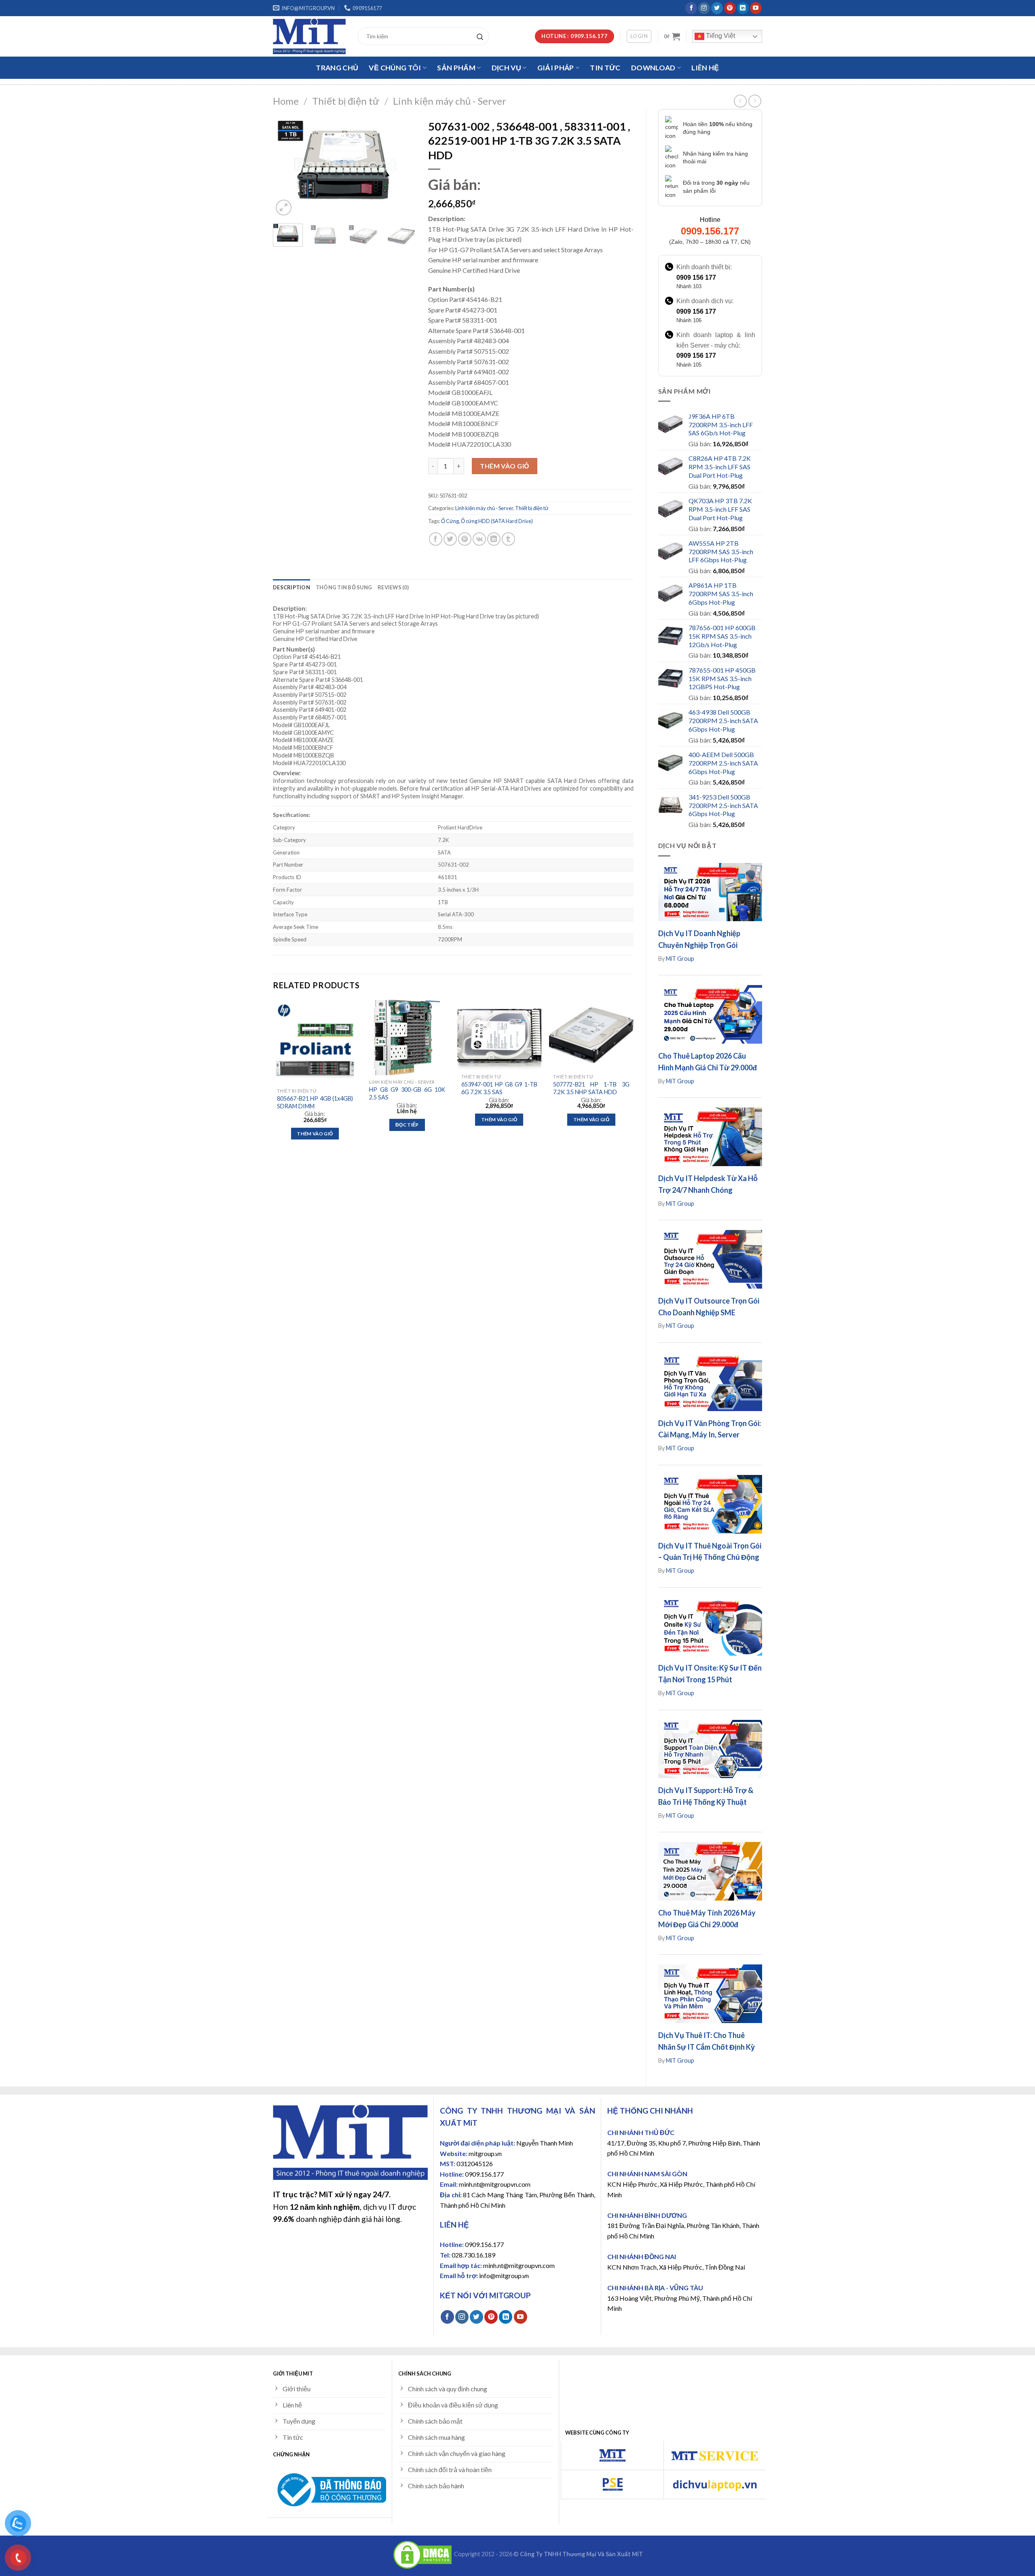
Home (286, 101)
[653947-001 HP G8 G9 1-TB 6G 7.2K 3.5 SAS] (499, 1035)
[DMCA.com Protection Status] (422, 2554)
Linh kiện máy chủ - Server (450, 101)
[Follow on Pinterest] (730, 8)
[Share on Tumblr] (508, 539)
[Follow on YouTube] (756, 8)
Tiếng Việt (720, 36)
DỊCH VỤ (506, 68)
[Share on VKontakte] (479, 539)
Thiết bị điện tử (346, 101)
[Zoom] (284, 208)
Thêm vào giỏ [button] (315, 1134)
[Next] (403, 166)
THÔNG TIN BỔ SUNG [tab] (344, 587)
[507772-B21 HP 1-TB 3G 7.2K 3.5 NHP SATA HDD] (591, 1035)
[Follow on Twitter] (717, 8)
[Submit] (482, 36)
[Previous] (286, 166)
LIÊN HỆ (705, 68)
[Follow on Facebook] (691, 8)
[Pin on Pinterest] (465, 539)
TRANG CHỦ (337, 68)
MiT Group (680, 959)
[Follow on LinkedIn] (743, 8)
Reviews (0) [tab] (393, 587)
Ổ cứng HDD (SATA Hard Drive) (497, 521)
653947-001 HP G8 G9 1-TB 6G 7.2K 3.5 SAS (499, 1088)
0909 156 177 (696, 277)
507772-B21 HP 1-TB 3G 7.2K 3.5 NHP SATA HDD (591, 1088)
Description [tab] (291, 587)
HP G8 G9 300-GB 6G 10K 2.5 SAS (407, 1093)
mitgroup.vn (485, 2153)
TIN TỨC (605, 68)
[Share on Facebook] (436, 539)
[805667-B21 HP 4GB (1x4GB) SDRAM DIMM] (315, 1042)
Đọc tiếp (407, 1125)
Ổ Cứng (450, 521)
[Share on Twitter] (450, 539)
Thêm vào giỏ (505, 466)
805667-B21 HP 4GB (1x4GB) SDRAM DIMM (315, 1102)
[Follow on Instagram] (704, 8)
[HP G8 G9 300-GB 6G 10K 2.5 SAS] (407, 1038)
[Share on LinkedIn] (494, 539)
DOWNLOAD (653, 68)
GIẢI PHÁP (556, 68)
